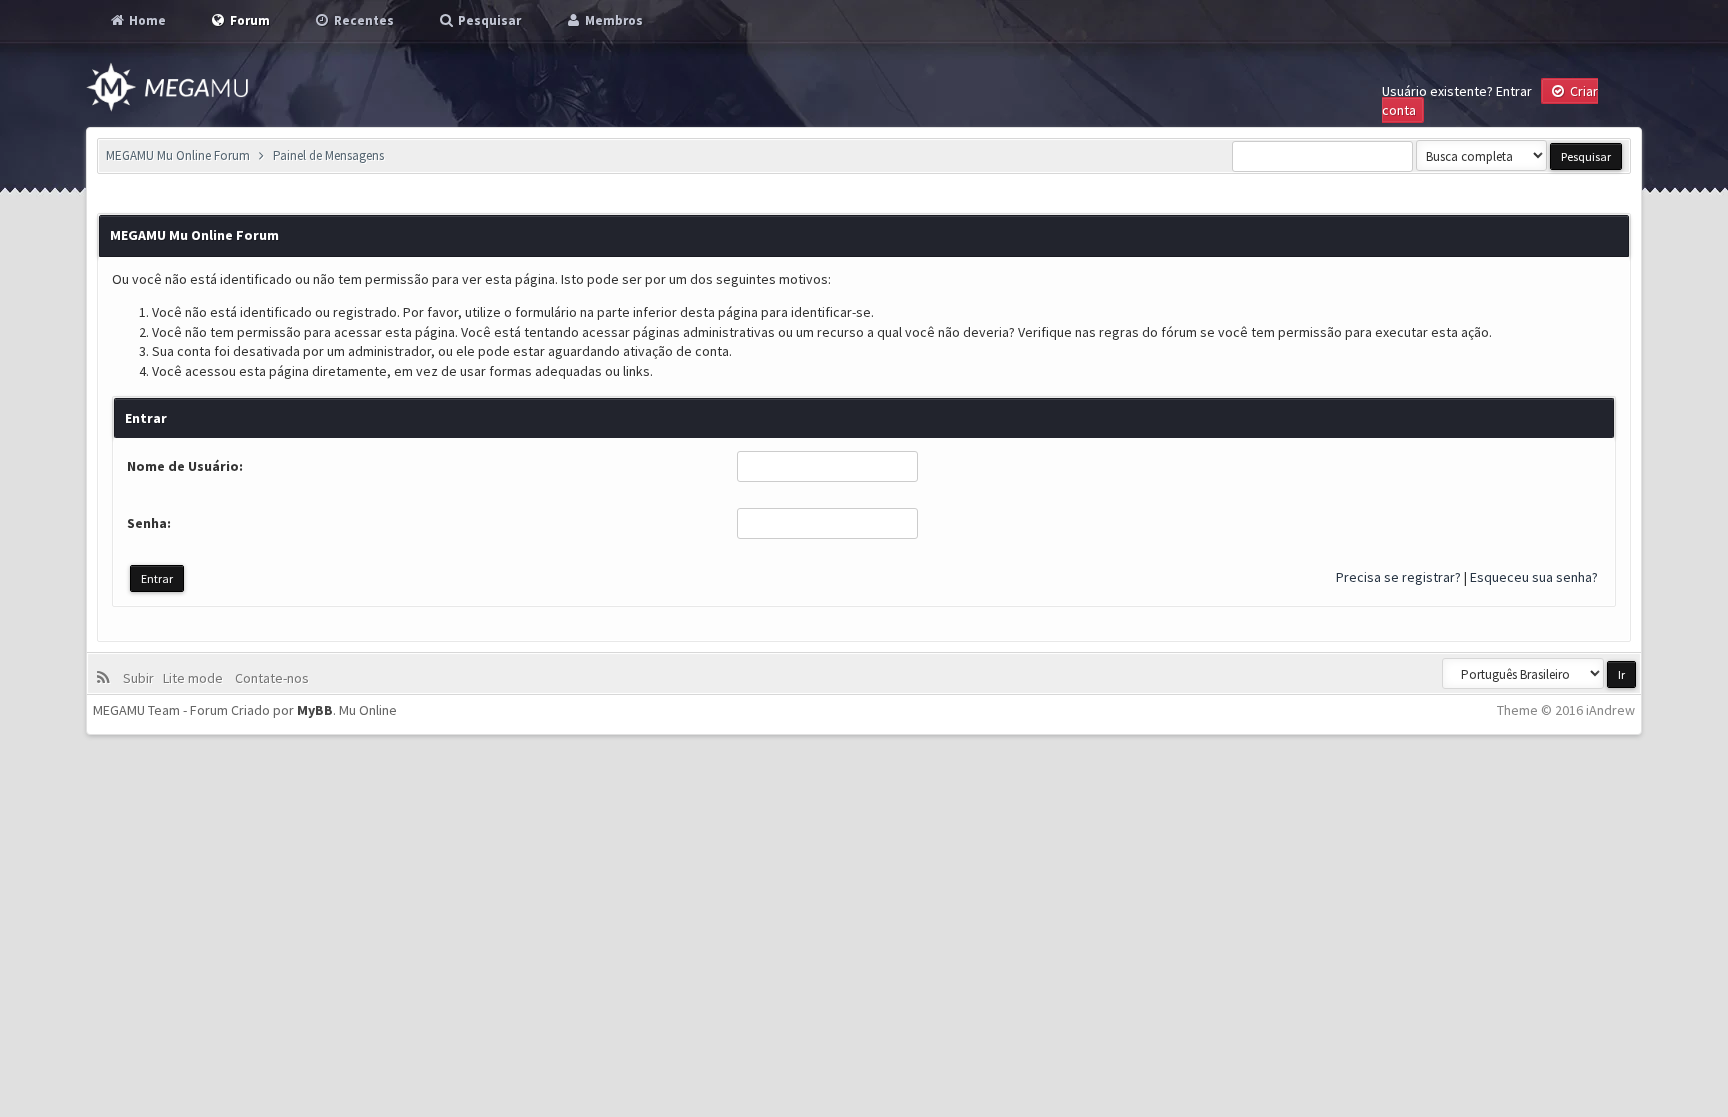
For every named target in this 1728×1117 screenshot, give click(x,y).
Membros (612, 20)
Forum (248, 20)
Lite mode (196, 678)
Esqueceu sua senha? (1534, 577)
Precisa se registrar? (1398, 577)
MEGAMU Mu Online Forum (178, 155)
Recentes (362, 20)
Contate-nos (270, 678)
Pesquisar (488, 20)
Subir (141, 678)
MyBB (315, 710)
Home (146, 20)
